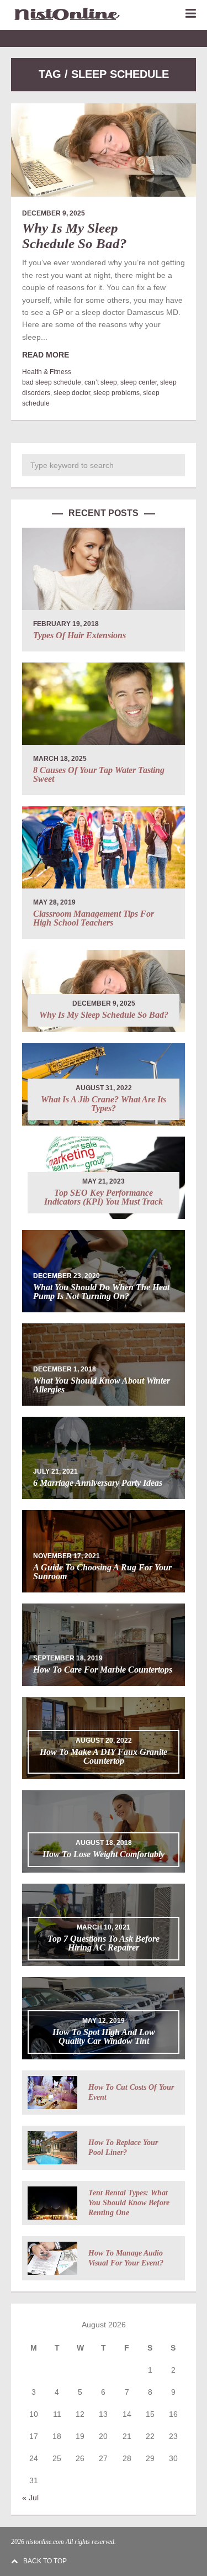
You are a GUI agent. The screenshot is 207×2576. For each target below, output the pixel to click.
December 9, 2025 (54, 213)
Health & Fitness (47, 372)
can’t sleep (101, 382)
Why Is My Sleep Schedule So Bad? (75, 236)
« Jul (30, 2498)
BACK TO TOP (45, 2561)
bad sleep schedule (52, 382)
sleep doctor (72, 393)
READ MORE (46, 355)
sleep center (139, 382)
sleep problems (116, 393)
